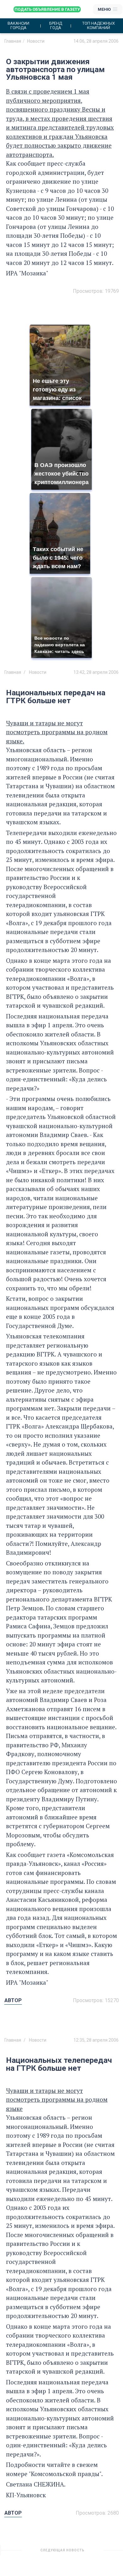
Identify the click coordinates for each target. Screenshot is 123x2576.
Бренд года (56, 26)
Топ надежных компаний (99, 26)
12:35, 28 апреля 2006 (96, 2040)
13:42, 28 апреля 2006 (96, 672)
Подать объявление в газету (47, 9)
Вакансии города (18, 26)
